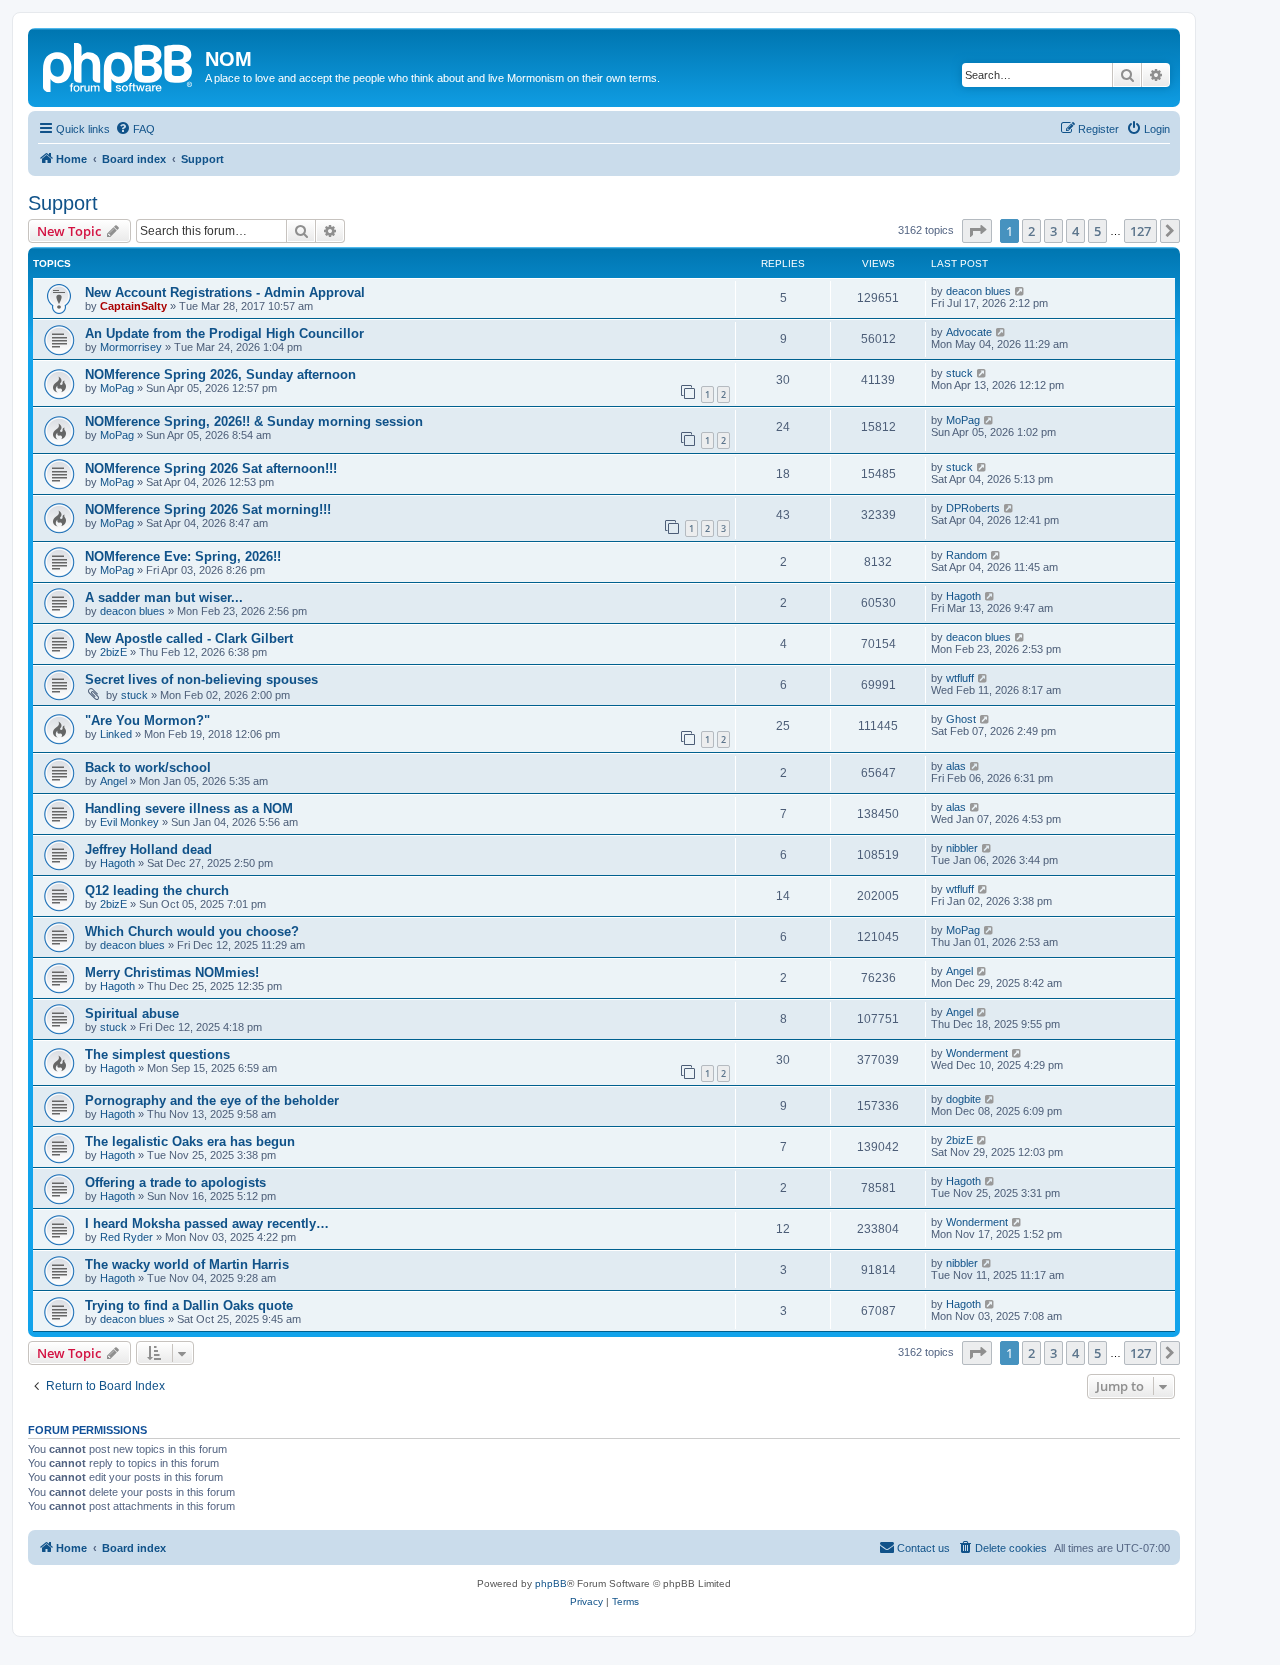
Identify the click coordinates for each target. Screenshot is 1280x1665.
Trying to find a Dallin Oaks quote (189, 1305)
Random (966, 555)
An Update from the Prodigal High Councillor (224, 333)
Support (63, 203)
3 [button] (1053, 231)
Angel (113, 781)
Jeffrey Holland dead (148, 849)
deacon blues (978, 291)
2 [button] (1031, 231)
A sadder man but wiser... (164, 597)
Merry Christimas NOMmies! (172, 972)
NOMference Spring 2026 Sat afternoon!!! (211, 468)
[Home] (119, 65)
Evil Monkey (129, 822)
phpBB (551, 1583)
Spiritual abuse (132, 1013)
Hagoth (963, 596)
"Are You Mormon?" (147, 720)
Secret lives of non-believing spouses (201, 679)
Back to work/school (148, 767)
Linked (116, 734)
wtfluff (960, 678)
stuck (959, 373)
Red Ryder (126, 1237)
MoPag (117, 388)
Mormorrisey (131, 347)
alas (956, 766)
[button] (977, 231)
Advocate (969, 332)
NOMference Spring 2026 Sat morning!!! (208, 509)
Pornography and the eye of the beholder (212, 1100)
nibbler (962, 848)
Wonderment (977, 1053)
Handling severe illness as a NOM (189, 808)
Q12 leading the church (157, 890)
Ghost (961, 719)
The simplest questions (157, 1054)
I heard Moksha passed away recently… (207, 1223)
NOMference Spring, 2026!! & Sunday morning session (254, 421)
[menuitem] (135, 129)
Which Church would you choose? (192, 931)
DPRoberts (973, 508)
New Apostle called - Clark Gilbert (189, 638)
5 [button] (1097, 231)
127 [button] (1140, 231)
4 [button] (1075, 231)
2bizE (113, 652)
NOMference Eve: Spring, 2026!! (183, 556)
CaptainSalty (133, 306)
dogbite (963, 1099)
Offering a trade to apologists (175, 1182)
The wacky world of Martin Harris (187, 1264)
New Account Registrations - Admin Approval (225, 292)
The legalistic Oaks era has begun (190, 1141)
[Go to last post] (1020, 291)
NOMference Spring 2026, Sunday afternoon (220, 374)
